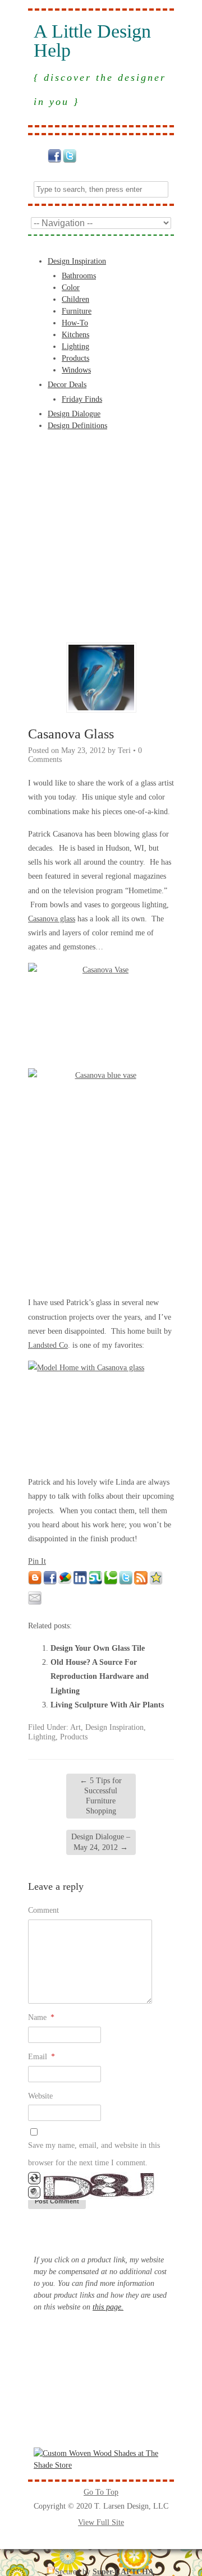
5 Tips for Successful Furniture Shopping (101, 1796)
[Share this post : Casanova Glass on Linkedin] (80, 1582)
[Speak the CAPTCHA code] (34, 2196)
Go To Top (101, 2492)
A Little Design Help (92, 41)
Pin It (37, 1561)
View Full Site (101, 2522)
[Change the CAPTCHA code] (34, 2182)
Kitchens (75, 335)
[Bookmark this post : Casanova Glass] (156, 1582)
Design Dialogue (74, 414)
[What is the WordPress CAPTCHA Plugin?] (94, 2198)
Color (71, 288)
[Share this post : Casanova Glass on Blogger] (35, 1582)
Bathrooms (79, 276)
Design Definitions (77, 426)
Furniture (77, 311)
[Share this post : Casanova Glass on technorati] (111, 1582)
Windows (76, 370)
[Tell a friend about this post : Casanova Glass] (35, 1602)
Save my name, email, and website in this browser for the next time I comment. (94, 2154)
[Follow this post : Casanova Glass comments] (141, 1582)
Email (42, 2057)
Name (41, 2017)
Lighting (75, 346)
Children (75, 299)
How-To (75, 323)
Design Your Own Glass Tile (98, 1648)
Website (40, 2096)
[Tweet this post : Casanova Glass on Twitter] (126, 1582)
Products (75, 358)
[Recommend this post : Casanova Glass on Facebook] (50, 1582)
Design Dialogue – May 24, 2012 (101, 1842)
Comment (43, 1910)
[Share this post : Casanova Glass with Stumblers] (95, 1582)
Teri (124, 750)
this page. (108, 2307)
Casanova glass (52, 919)
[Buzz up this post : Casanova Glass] (65, 1582)
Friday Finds (82, 399)
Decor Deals (67, 385)
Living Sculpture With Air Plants (107, 1705)
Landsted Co (48, 1345)
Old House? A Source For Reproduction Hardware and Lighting (100, 1676)
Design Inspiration (77, 261)
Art (75, 1727)
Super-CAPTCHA (123, 2572)
